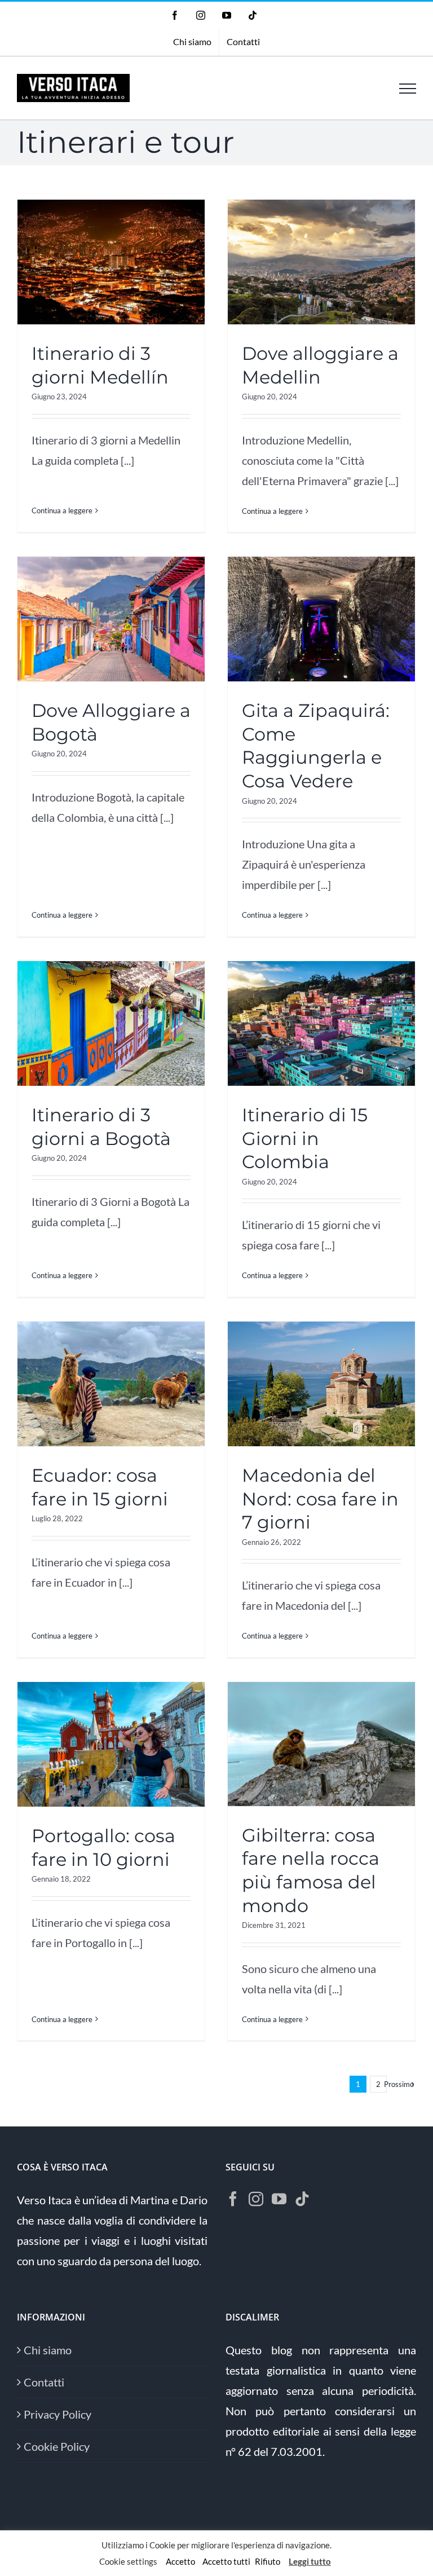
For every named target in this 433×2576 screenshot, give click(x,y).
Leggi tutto (310, 2561)
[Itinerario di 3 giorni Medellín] (111, 262)
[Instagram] (256, 2199)
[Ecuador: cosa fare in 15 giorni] (111, 1384)
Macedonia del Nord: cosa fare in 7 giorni (320, 1499)
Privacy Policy (58, 2414)
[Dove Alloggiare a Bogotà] (111, 619)
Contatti (44, 2382)
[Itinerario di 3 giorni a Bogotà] (111, 1023)
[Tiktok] (302, 2199)
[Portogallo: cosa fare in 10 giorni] (111, 1744)
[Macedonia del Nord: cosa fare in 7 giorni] (321, 1384)
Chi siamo (48, 2350)
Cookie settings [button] (128, 2561)
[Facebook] (233, 2199)
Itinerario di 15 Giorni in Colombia (305, 1138)
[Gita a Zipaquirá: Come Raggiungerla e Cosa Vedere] (321, 619)
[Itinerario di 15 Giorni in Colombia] (321, 1023)
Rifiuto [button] (268, 2561)
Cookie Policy (57, 2446)
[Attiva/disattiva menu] (408, 89)
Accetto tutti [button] (226, 2561)
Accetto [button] (180, 2561)
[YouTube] (279, 2199)
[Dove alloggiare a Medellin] (321, 262)
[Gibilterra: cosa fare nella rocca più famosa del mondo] (321, 1744)
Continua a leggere (62, 510)
